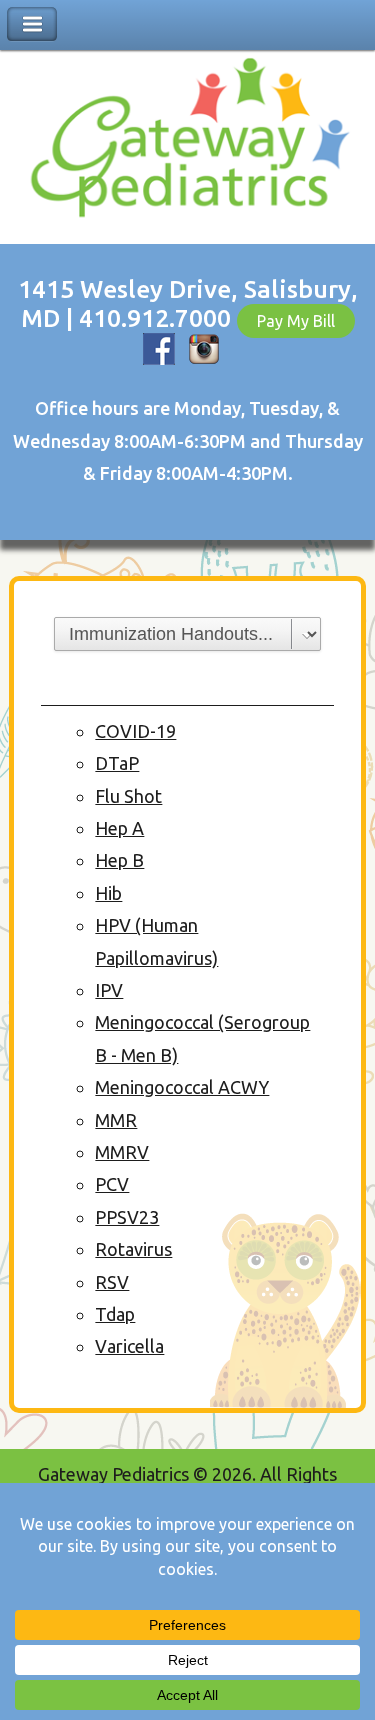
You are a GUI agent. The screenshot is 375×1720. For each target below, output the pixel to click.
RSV (112, 1282)
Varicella (129, 1346)
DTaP (117, 763)
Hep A (119, 828)
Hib (108, 893)
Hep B (119, 860)
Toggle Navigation (32, 24)
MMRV (122, 1152)
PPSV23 (127, 1217)
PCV (112, 1184)
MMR (116, 1120)
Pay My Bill (296, 321)
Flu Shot (128, 796)
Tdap (115, 1314)
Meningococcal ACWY (182, 1087)
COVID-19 (135, 731)
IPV (109, 990)
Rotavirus (133, 1249)
